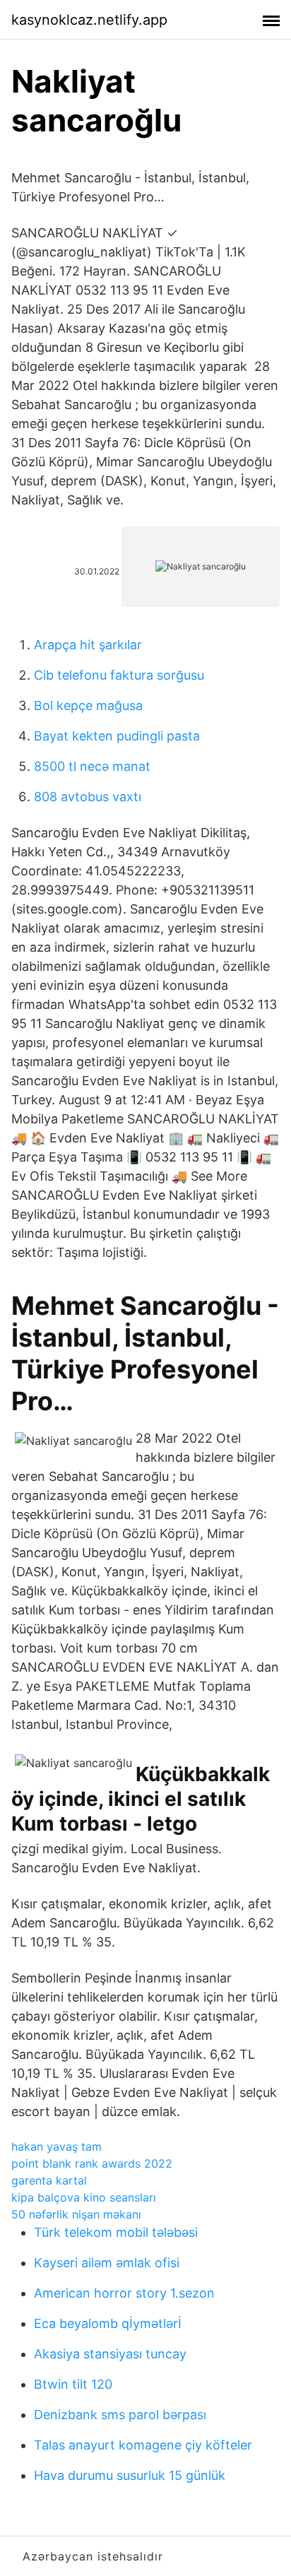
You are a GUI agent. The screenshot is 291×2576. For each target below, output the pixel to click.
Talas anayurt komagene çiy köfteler (143, 2445)
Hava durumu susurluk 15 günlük (130, 2475)
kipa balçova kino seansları (84, 2197)
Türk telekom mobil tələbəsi (116, 2232)
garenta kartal (49, 2180)
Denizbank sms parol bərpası (120, 2415)
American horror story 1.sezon (124, 2293)
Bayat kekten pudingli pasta (117, 736)
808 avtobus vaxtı (88, 797)
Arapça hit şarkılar (88, 645)
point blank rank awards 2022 (92, 2163)
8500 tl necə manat (92, 766)
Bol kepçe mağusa (88, 705)
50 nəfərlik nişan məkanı (76, 2214)
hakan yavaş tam (57, 2146)
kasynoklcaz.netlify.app (89, 20)
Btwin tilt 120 (73, 2384)
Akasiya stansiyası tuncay (110, 2354)
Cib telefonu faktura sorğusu (119, 675)
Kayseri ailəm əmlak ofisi (107, 2263)
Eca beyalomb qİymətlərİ (108, 2323)
